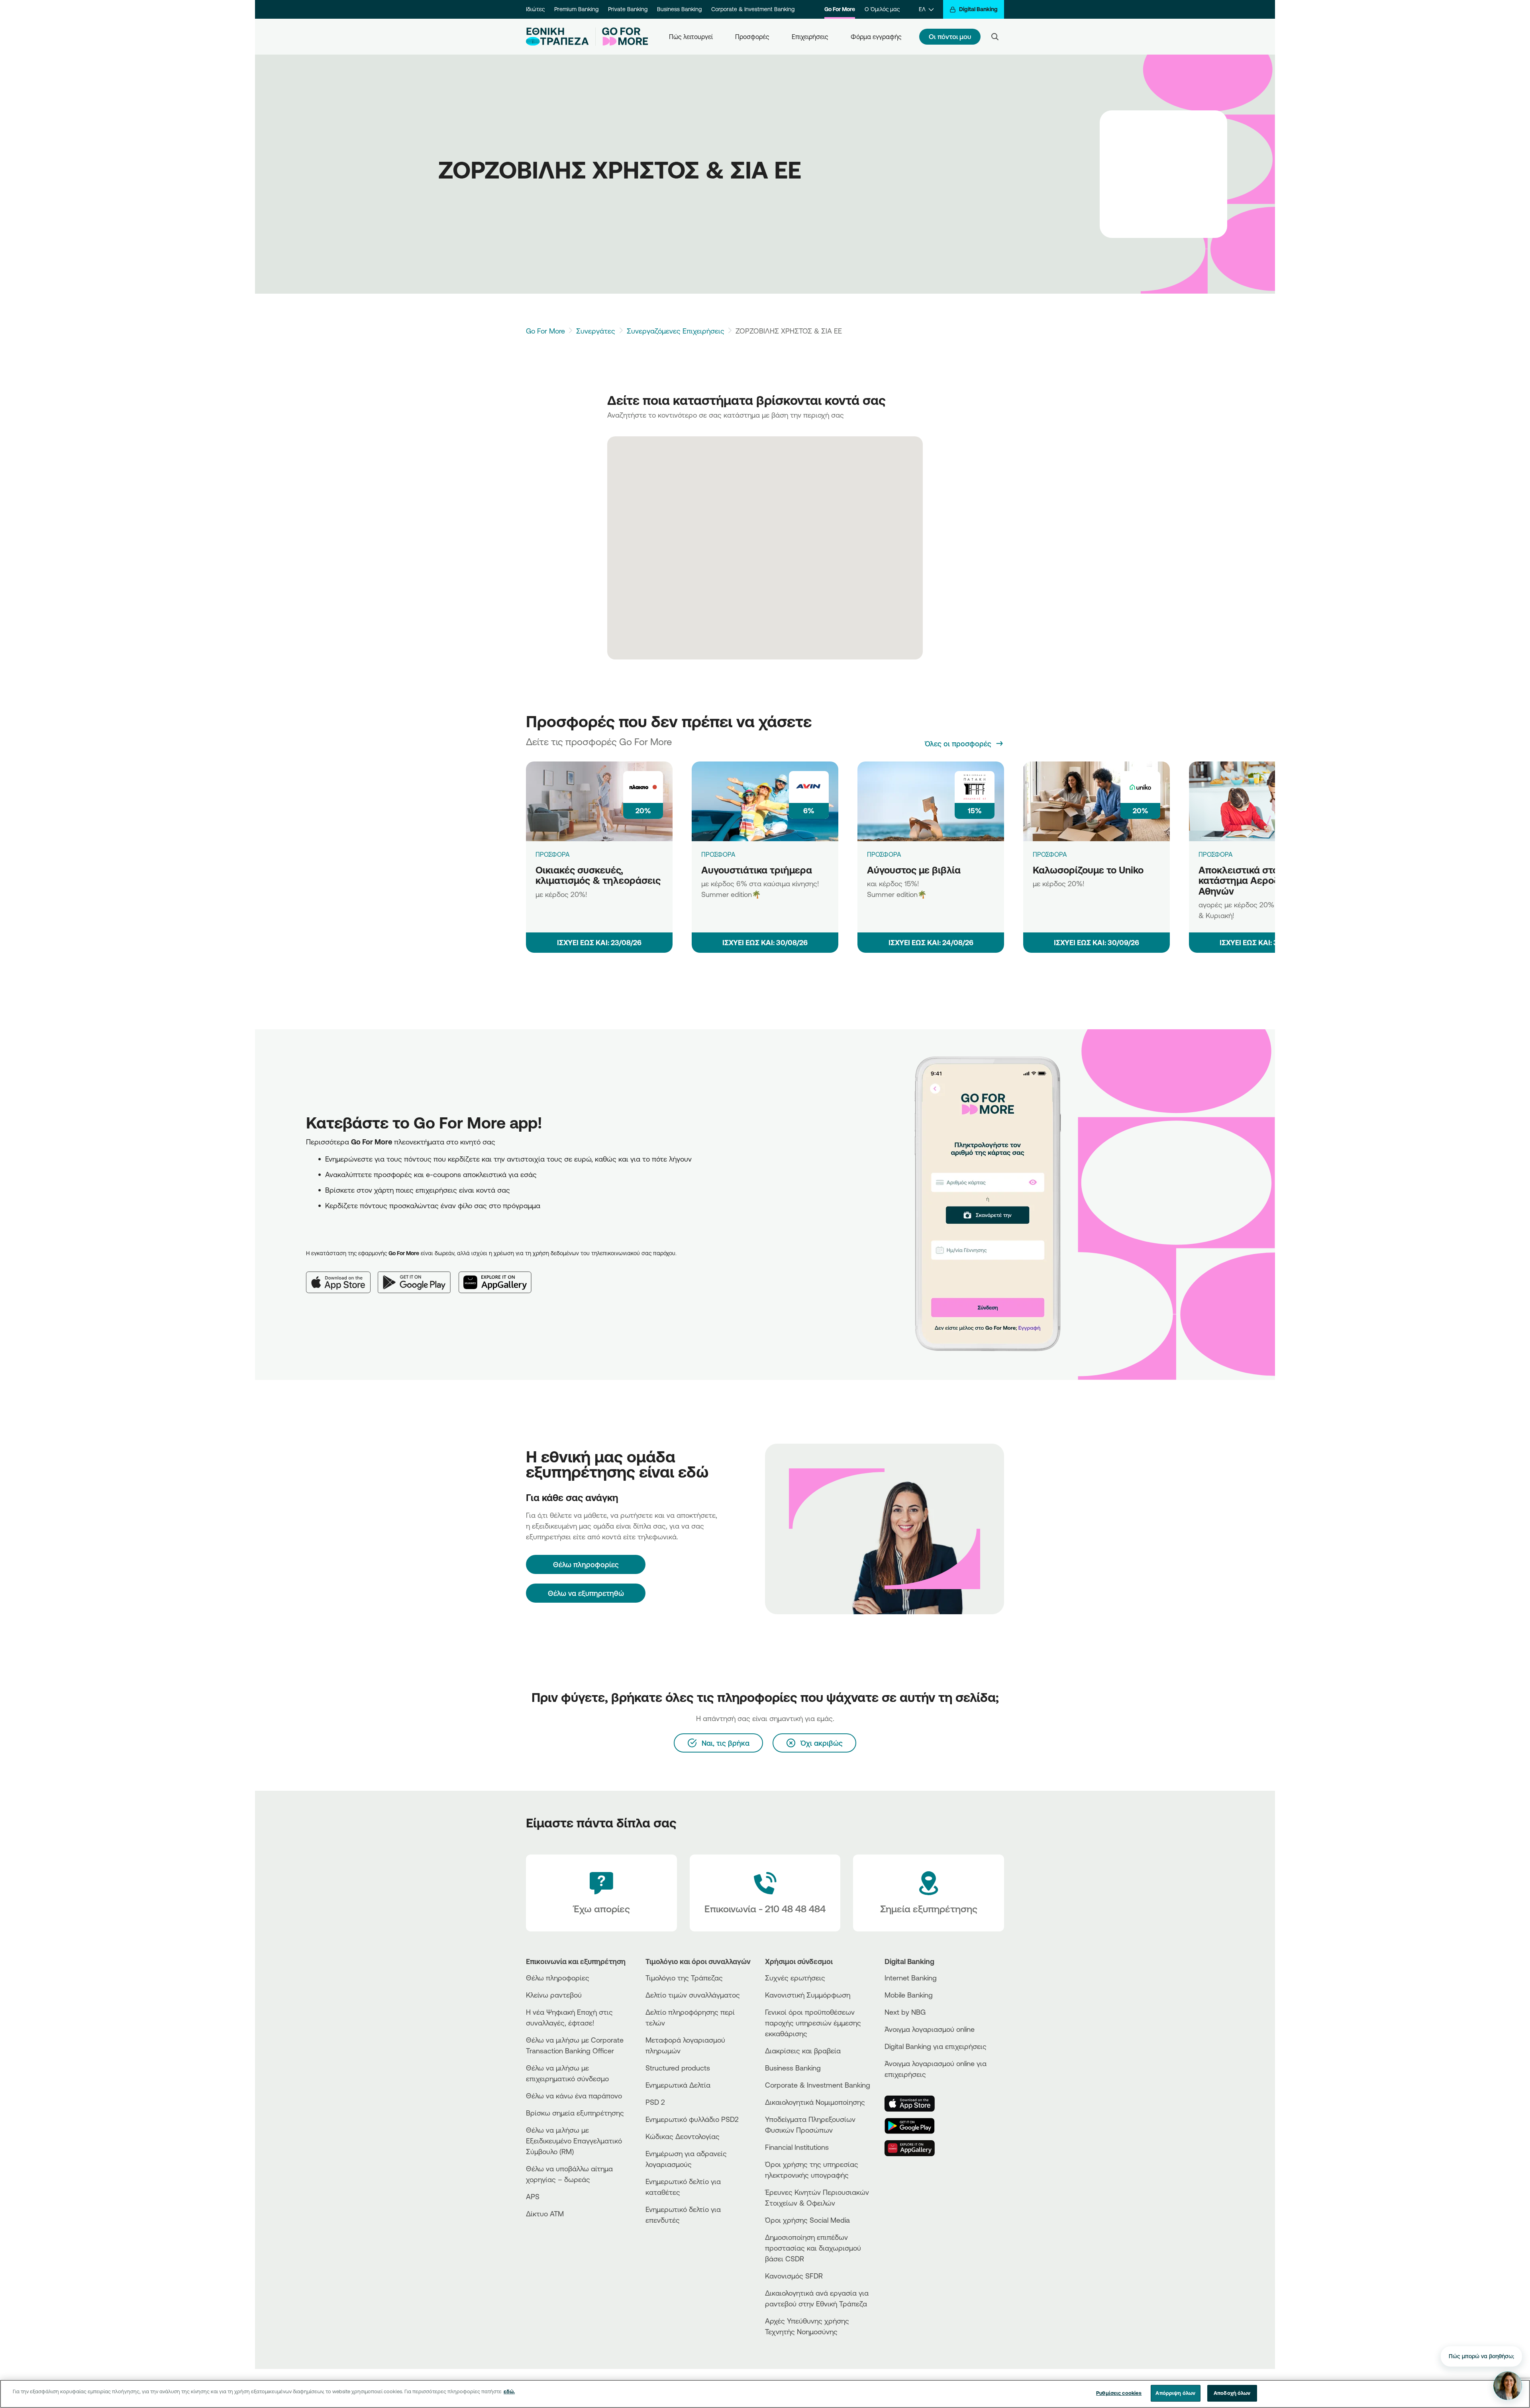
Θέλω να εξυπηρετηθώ (586, 1593)
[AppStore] (914, 2104)
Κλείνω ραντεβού (554, 1995)
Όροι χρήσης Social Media (807, 2220)
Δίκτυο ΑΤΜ (545, 2214)
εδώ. (509, 2391)
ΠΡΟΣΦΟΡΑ (553, 854)
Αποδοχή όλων (1232, 2393)
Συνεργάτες (596, 331)
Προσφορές (752, 37)
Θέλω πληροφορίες (558, 1978)
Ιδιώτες (535, 9)
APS (533, 2196)
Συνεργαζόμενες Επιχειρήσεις (676, 331)
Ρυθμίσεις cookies (1119, 2393)
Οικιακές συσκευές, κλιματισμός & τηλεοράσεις (598, 875)
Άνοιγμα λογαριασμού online (930, 2029)
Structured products (678, 2068)
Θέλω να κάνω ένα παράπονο (574, 2096)
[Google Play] (418, 1276)
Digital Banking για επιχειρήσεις (936, 2046)
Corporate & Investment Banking (753, 9)
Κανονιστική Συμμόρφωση (808, 1995)
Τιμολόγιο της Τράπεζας (684, 1978)
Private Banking (628, 9)
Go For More (840, 9)
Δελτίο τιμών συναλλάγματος (693, 1995)
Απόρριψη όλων (1175, 2393)
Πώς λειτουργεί (691, 37)
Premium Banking (576, 9)
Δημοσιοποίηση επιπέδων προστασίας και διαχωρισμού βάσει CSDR (813, 2248)
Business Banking (679, 9)
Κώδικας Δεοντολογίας (683, 2136)
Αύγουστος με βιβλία (914, 870)
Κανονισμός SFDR (794, 2276)
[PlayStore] (914, 2126)
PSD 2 (655, 2102)
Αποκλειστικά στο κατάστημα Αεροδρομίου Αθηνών (1254, 880)
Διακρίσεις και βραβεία (803, 2051)
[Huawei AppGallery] (499, 1276)
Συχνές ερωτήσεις (795, 1978)
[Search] (995, 37)
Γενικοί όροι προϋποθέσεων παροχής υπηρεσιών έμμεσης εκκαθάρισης (813, 2023)
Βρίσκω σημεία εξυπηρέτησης (575, 2113)
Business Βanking (793, 2068)
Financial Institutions (797, 2147)
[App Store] (342, 1276)
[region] (765, 2394)
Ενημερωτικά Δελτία (678, 2085)
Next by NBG (905, 2012)
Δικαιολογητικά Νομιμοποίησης (815, 2102)
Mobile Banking (909, 1995)
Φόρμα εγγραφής (876, 37)
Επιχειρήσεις (810, 37)
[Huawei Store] (914, 2148)
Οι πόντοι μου (950, 36)
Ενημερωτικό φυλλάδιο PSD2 (692, 2119)
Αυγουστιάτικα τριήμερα (757, 870)
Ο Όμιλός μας (882, 9)
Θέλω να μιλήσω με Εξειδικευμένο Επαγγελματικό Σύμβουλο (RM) (574, 2141)
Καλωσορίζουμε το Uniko (1088, 870)
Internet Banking (911, 1978)
